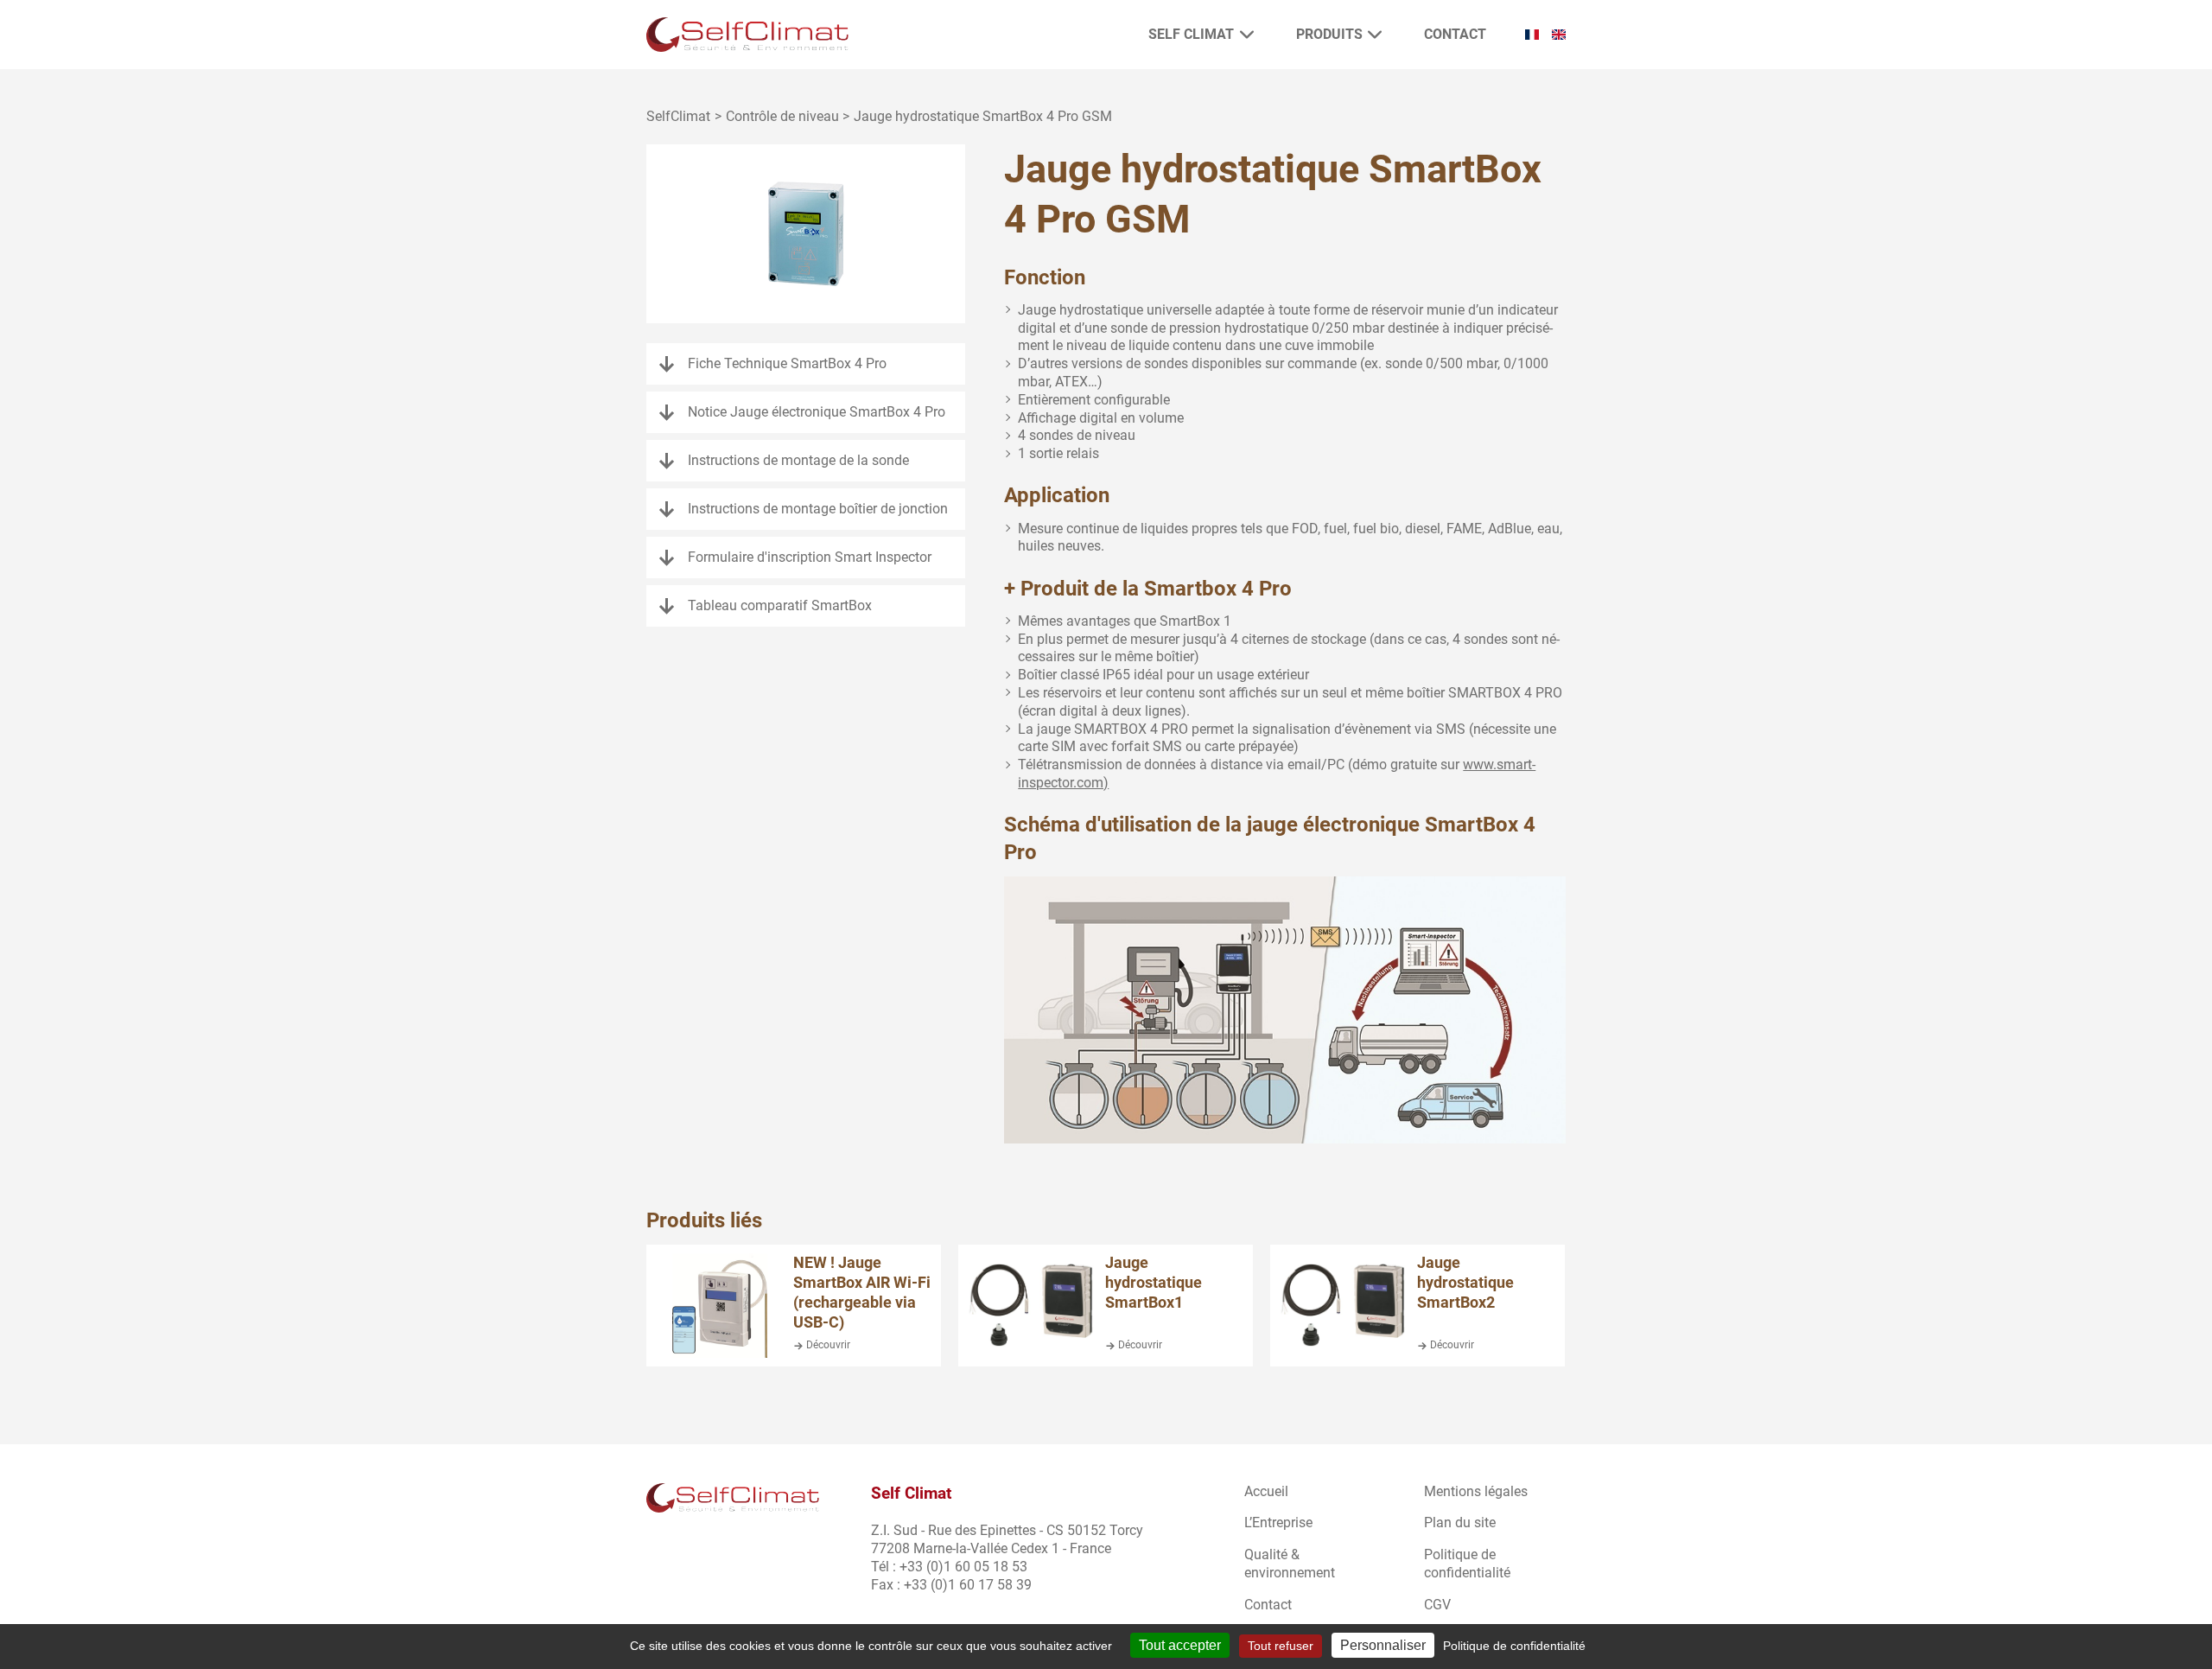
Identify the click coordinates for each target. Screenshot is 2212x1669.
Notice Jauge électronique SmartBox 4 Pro (817, 412)
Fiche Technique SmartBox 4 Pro (787, 363)
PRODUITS (1329, 34)
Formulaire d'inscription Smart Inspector (810, 557)
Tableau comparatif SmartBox (780, 605)
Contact (1455, 34)
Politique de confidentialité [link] (1514, 1646)
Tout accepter (1180, 1645)
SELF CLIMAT (1191, 34)
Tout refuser (1281, 1646)
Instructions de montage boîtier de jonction (818, 509)
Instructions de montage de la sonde (798, 460)
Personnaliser (1383, 1645)
